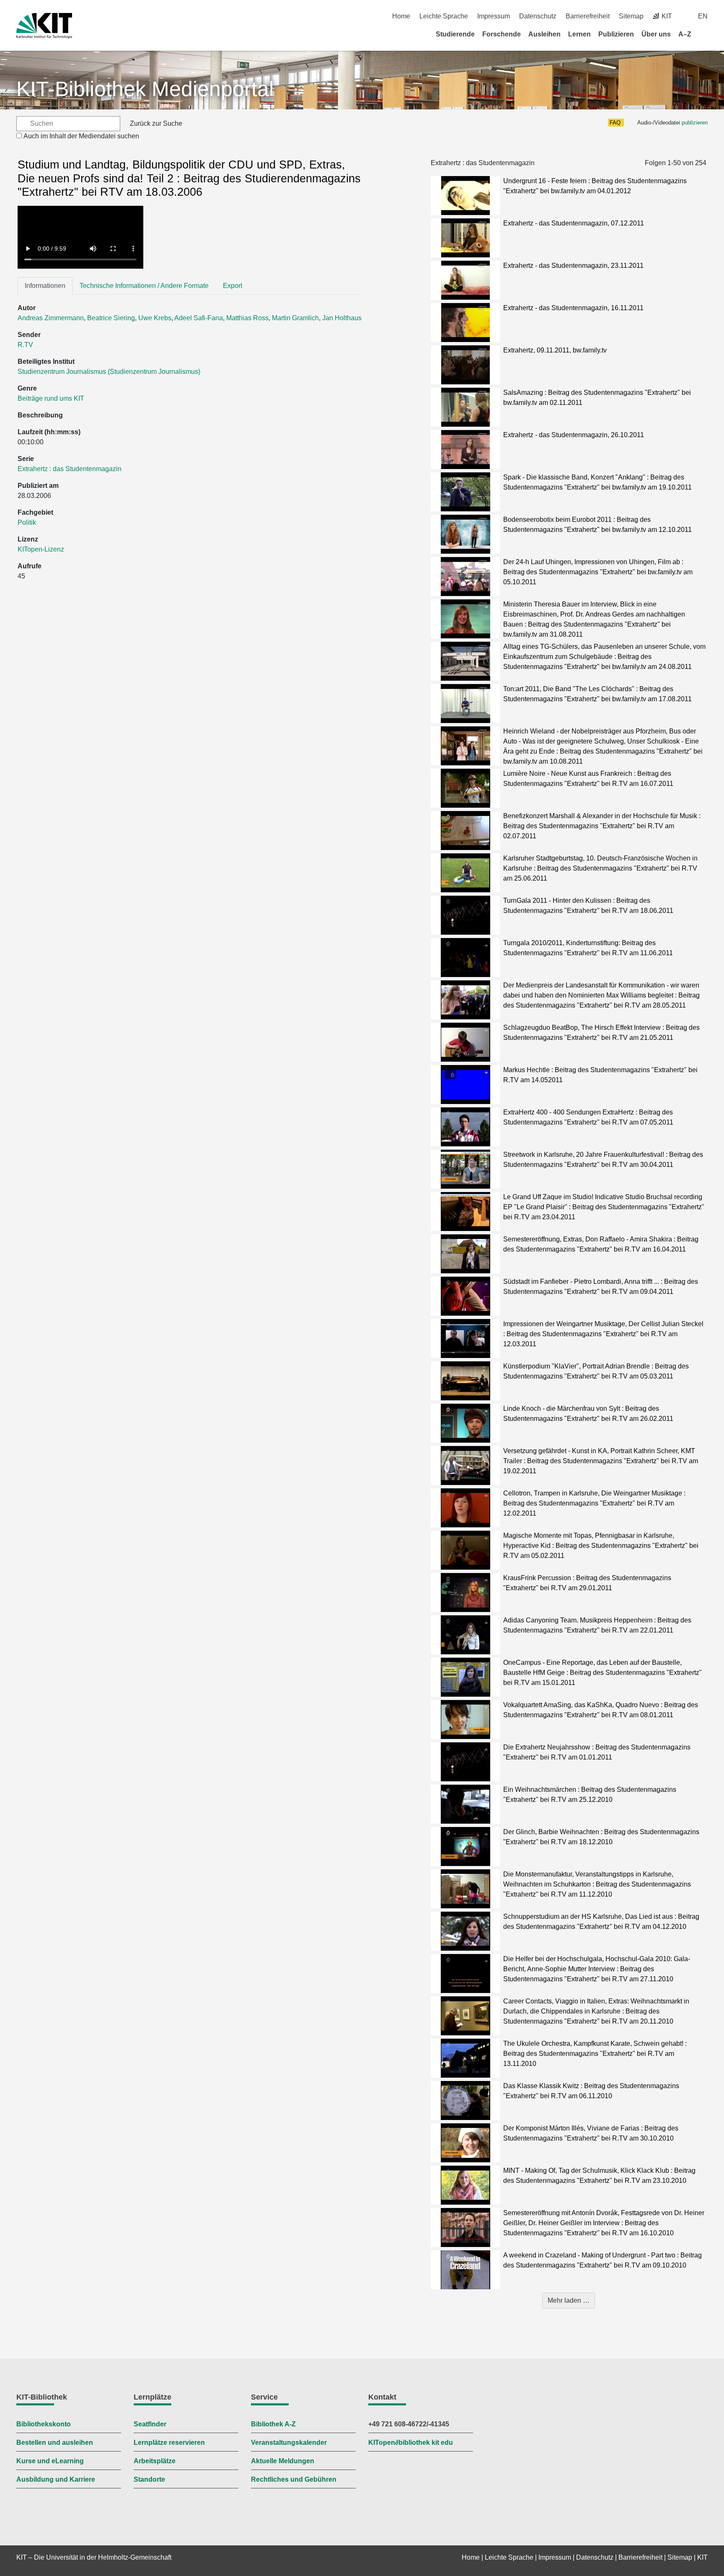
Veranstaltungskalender (289, 2443)
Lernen (579, 34)
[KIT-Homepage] (44, 26)
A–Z (685, 34)
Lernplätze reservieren (169, 2443)
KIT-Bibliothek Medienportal (145, 89)
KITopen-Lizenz (41, 549)
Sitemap (631, 16)
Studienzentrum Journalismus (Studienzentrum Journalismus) (109, 372)
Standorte (149, 2479)
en (703, 16)
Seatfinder (150, 2424)
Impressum (494, 16)
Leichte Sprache (444, 16)
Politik (27, 522)
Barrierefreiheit (588, 16)
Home (401, 16)
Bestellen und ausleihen (55, 2443)
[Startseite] (705, 34)
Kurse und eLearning (50, 2461)
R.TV (25, 345)
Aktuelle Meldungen (283, 2461)
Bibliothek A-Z (273, 2424)
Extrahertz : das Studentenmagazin (70, 469)
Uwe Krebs (155, 318)
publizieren (695, 123)
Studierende (455, 34)
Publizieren (616, 34)
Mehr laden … (569, 2300)
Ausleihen (544, 34)
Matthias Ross (247, 318)
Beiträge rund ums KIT (51, 398)
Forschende (502, 34)
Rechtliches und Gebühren (294, 2479)
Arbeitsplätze (155, 2461)
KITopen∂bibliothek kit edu (411, 2443)
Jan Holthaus (342, 318)
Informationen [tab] (45, 286)
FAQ (615, 123)
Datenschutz (538, 16)
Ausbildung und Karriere (56, 2479)
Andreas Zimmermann (51, 318)
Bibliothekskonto (44, 2424)
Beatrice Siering (111, 318)
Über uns (656, 34)
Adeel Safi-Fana (199, 318)
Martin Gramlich (295, 318)
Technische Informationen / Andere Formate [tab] (144, 286)
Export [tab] (233, 286)
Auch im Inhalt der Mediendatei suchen (81, 136)
